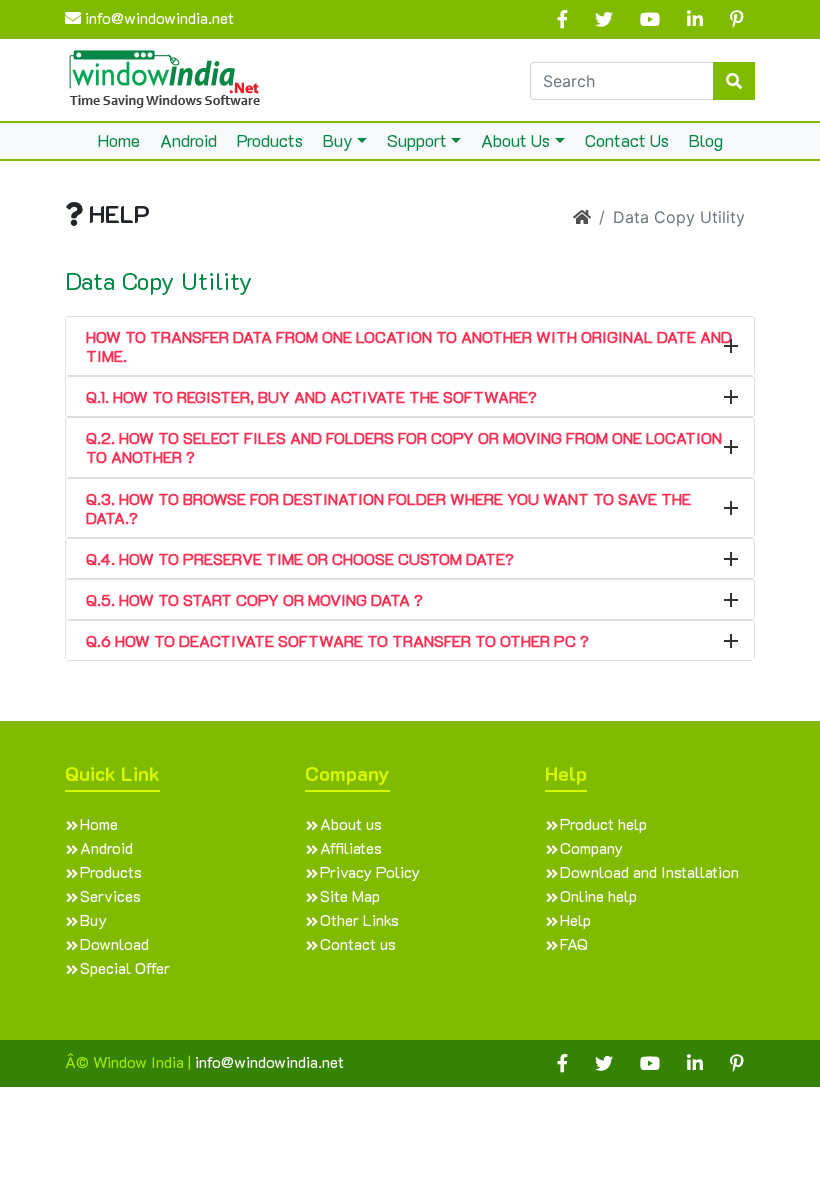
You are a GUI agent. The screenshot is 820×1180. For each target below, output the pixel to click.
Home (119, 140)
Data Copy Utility (159, 281)
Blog (706, 140)
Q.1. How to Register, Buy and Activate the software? (311, 396)
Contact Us (627, 140)
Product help (603, 823)
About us (351, 823)
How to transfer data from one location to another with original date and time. (409, 346)
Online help (598, 895)
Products (270, 140)
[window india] (165, 77)
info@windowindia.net (157, 17)
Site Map (350, 895)
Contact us (358, 943)
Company (591, 847)
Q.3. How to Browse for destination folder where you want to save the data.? (388, 508)
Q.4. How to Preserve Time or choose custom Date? (300, 558)
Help (575, 919)
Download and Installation (649, 871)
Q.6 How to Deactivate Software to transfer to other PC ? (337, 640)
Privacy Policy (370, 871)
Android (188, 140)
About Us (515, 140)
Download (114, 943)
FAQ (574, 943)
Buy (338, 140)
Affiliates (351, 847)
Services (110, 895)
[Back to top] (764, 1124)
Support (417, 140)
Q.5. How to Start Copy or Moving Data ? (254, 599)
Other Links (359, 919)
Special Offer (125, 967)
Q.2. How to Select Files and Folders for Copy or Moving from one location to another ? (404, 447)
